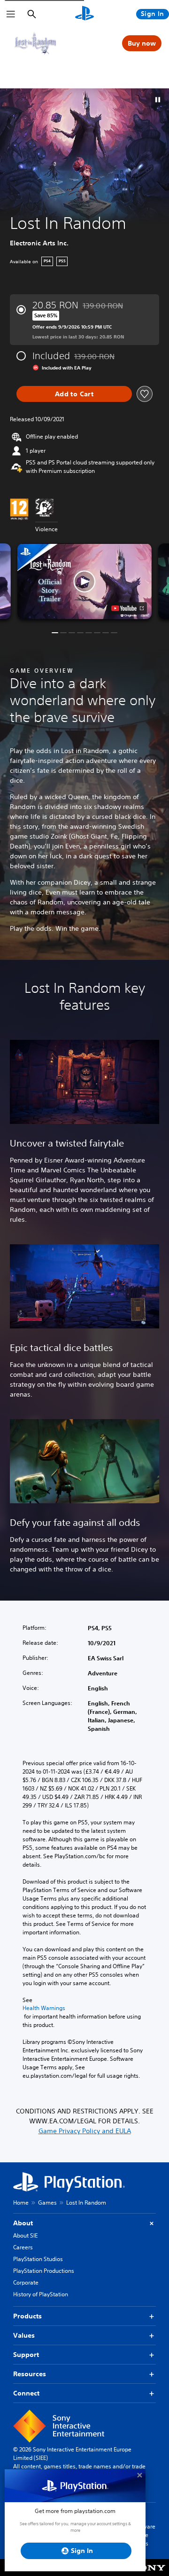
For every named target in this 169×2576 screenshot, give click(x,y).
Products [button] (27, 2316)
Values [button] (24, 2335)
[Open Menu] (11, 14)
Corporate (26, 2282)
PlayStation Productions (44, 2271)
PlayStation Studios (38, 2259)
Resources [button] (30, 2374)
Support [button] (26, 2355)
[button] (158, 100)
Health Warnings (44, 2008)
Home (21, 2203)
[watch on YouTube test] (127, 608)
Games (47, 2203)
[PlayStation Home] (84, 14)
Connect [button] (26, 2393)
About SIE (25, 2235)
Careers (23, 2247)
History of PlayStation (41, 2294)
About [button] (23, 2223)
